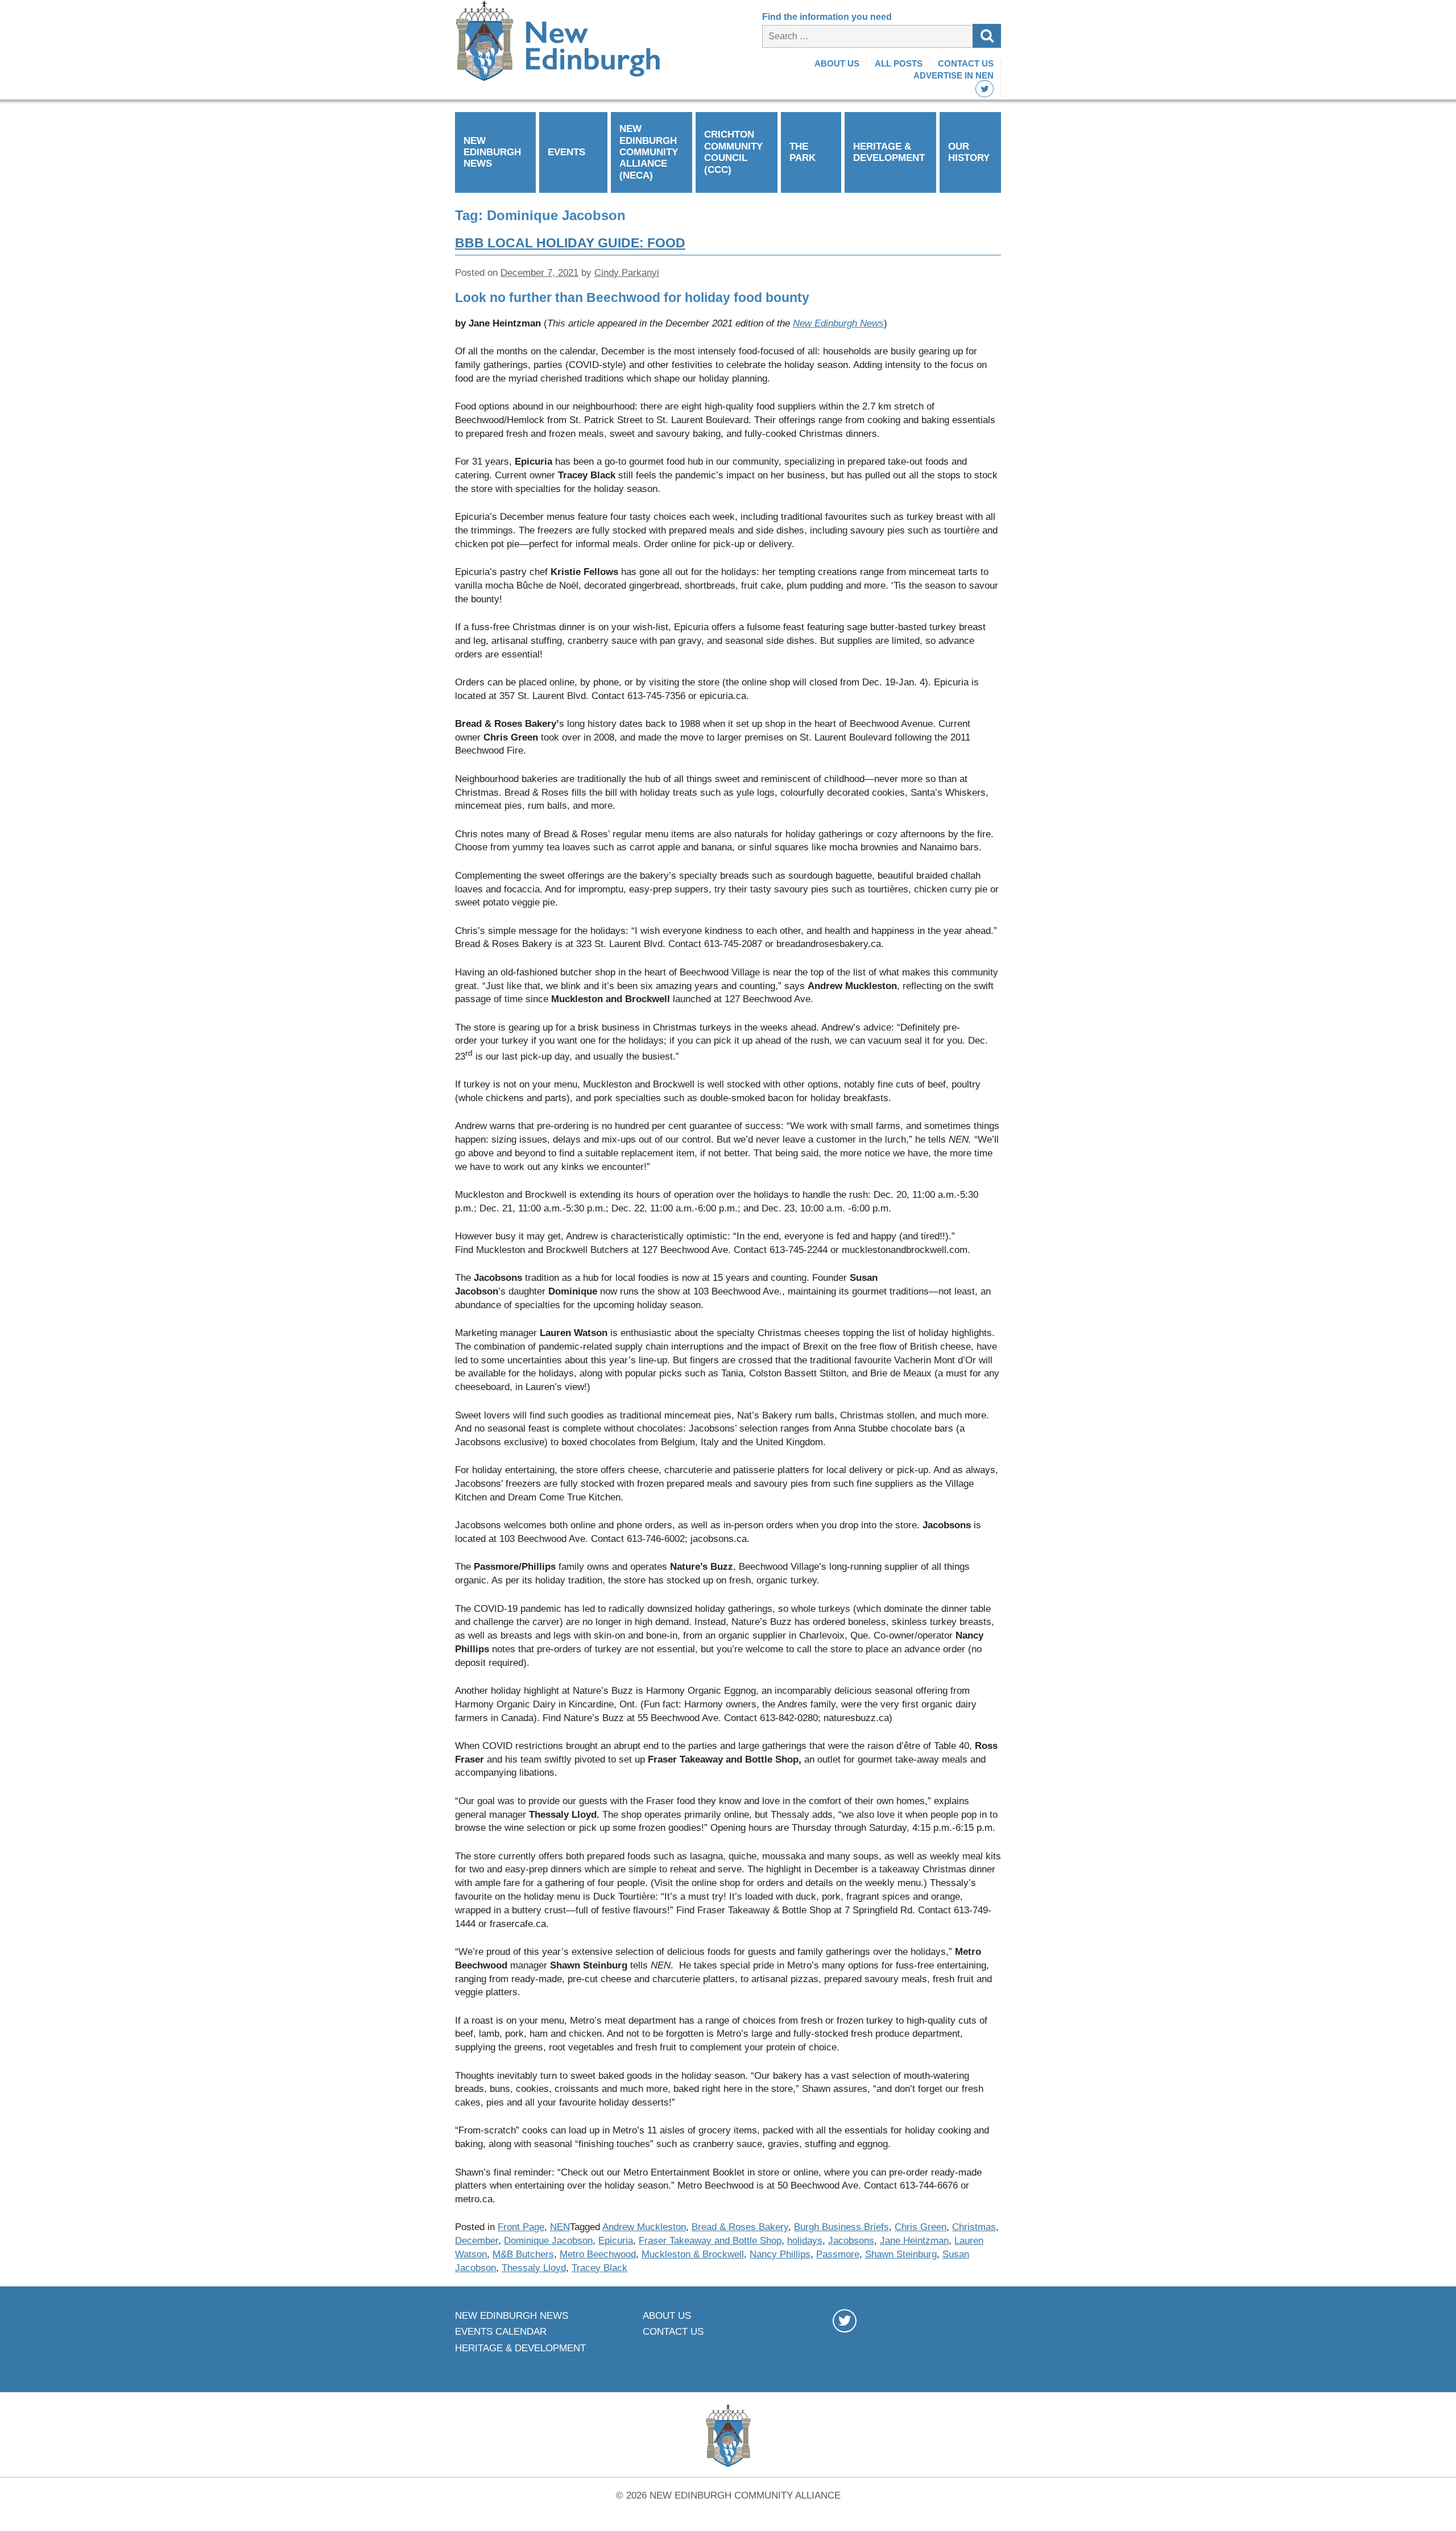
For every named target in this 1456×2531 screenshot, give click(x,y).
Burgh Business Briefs (841, 2227)
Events (566, 152)
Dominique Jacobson (548, 2241)
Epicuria (616, 2241)
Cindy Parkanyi (627, 273)
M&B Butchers (523, 2254)
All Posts (899, 63)
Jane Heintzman (914, 2241)
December (477, 2241)
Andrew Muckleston (644, 2227)
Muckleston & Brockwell (693, 2254)
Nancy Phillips (780, 2254)
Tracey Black (599, 2268)
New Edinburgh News (492, 152)
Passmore (838, 2254)
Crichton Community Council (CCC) (733, 152)
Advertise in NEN (954, 75)
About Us (837, 63)
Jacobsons (851, 2241)
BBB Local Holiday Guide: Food (570, 243)
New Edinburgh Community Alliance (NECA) (649, 152)
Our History (969, 152)
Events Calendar (501, 2332)
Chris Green (921, 2227)
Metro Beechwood (598, 2254)
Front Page (521, 2227)
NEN (560, 2227)
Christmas (974, 2227)
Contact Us (966, 63)
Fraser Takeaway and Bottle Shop (710, 2241)
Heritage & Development (889, 152)
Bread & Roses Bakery (740, 2227)
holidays (805, 2241)
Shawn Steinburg (901, 2254)
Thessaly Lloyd (534, 2268)
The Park (803, 152)
